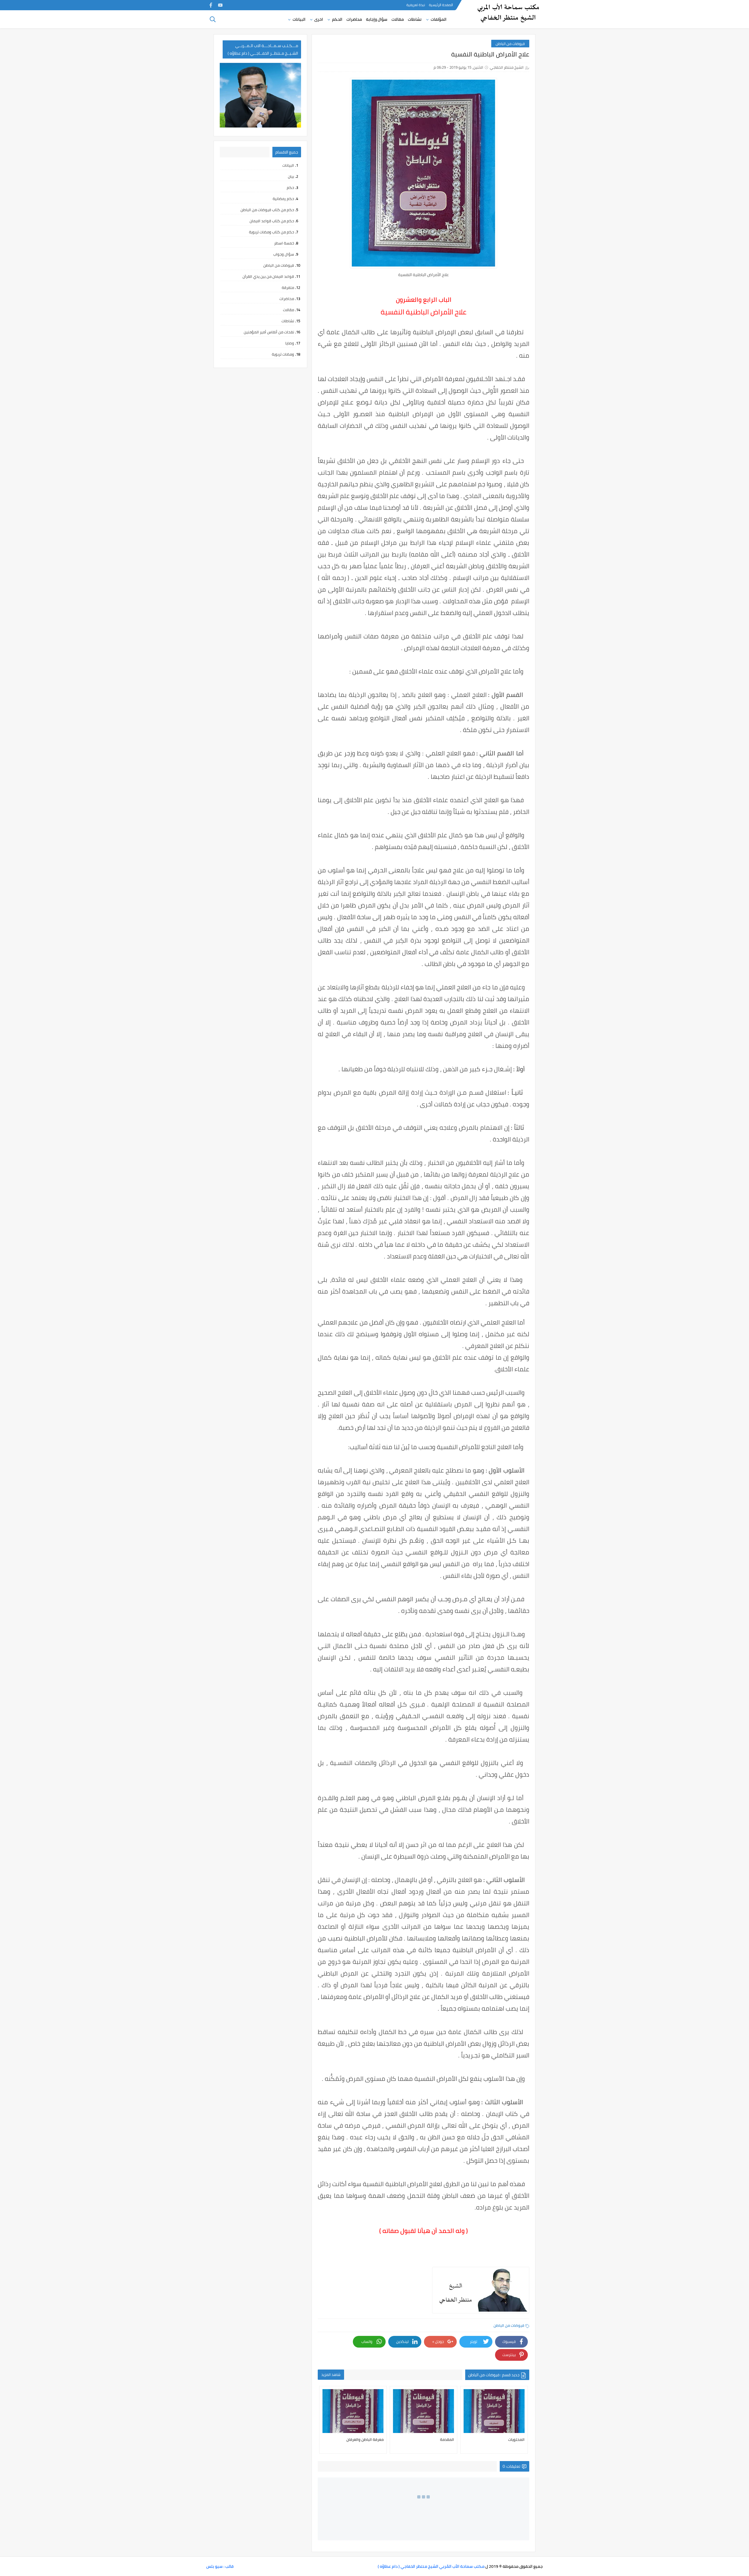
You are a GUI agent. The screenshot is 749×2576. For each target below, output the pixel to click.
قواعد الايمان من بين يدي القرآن (268, 276)
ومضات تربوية (283, 354)
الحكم (337, 19)
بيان (291, 176)
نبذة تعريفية (416, 5)
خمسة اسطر (284, 243)
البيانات (299, 19)
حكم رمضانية (283, 199)
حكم (290, 187)
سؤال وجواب (284, 254)
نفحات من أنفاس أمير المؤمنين (269, 332)
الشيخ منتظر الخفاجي (507, 67)
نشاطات (415, 19)
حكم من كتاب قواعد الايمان (272, 221)
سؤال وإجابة (377, 19)
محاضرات (354, 19)
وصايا (290, 343)
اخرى (319, 19)
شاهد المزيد (331, 2374)
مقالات (398, 19)
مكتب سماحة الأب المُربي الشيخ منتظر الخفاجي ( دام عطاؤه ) (431, 2566)
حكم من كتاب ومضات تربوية (272, 232)
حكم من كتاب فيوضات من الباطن (267, 210)
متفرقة (288, 287)
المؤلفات (439, 19)
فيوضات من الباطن (510, 44)
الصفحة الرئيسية (441, 5)
